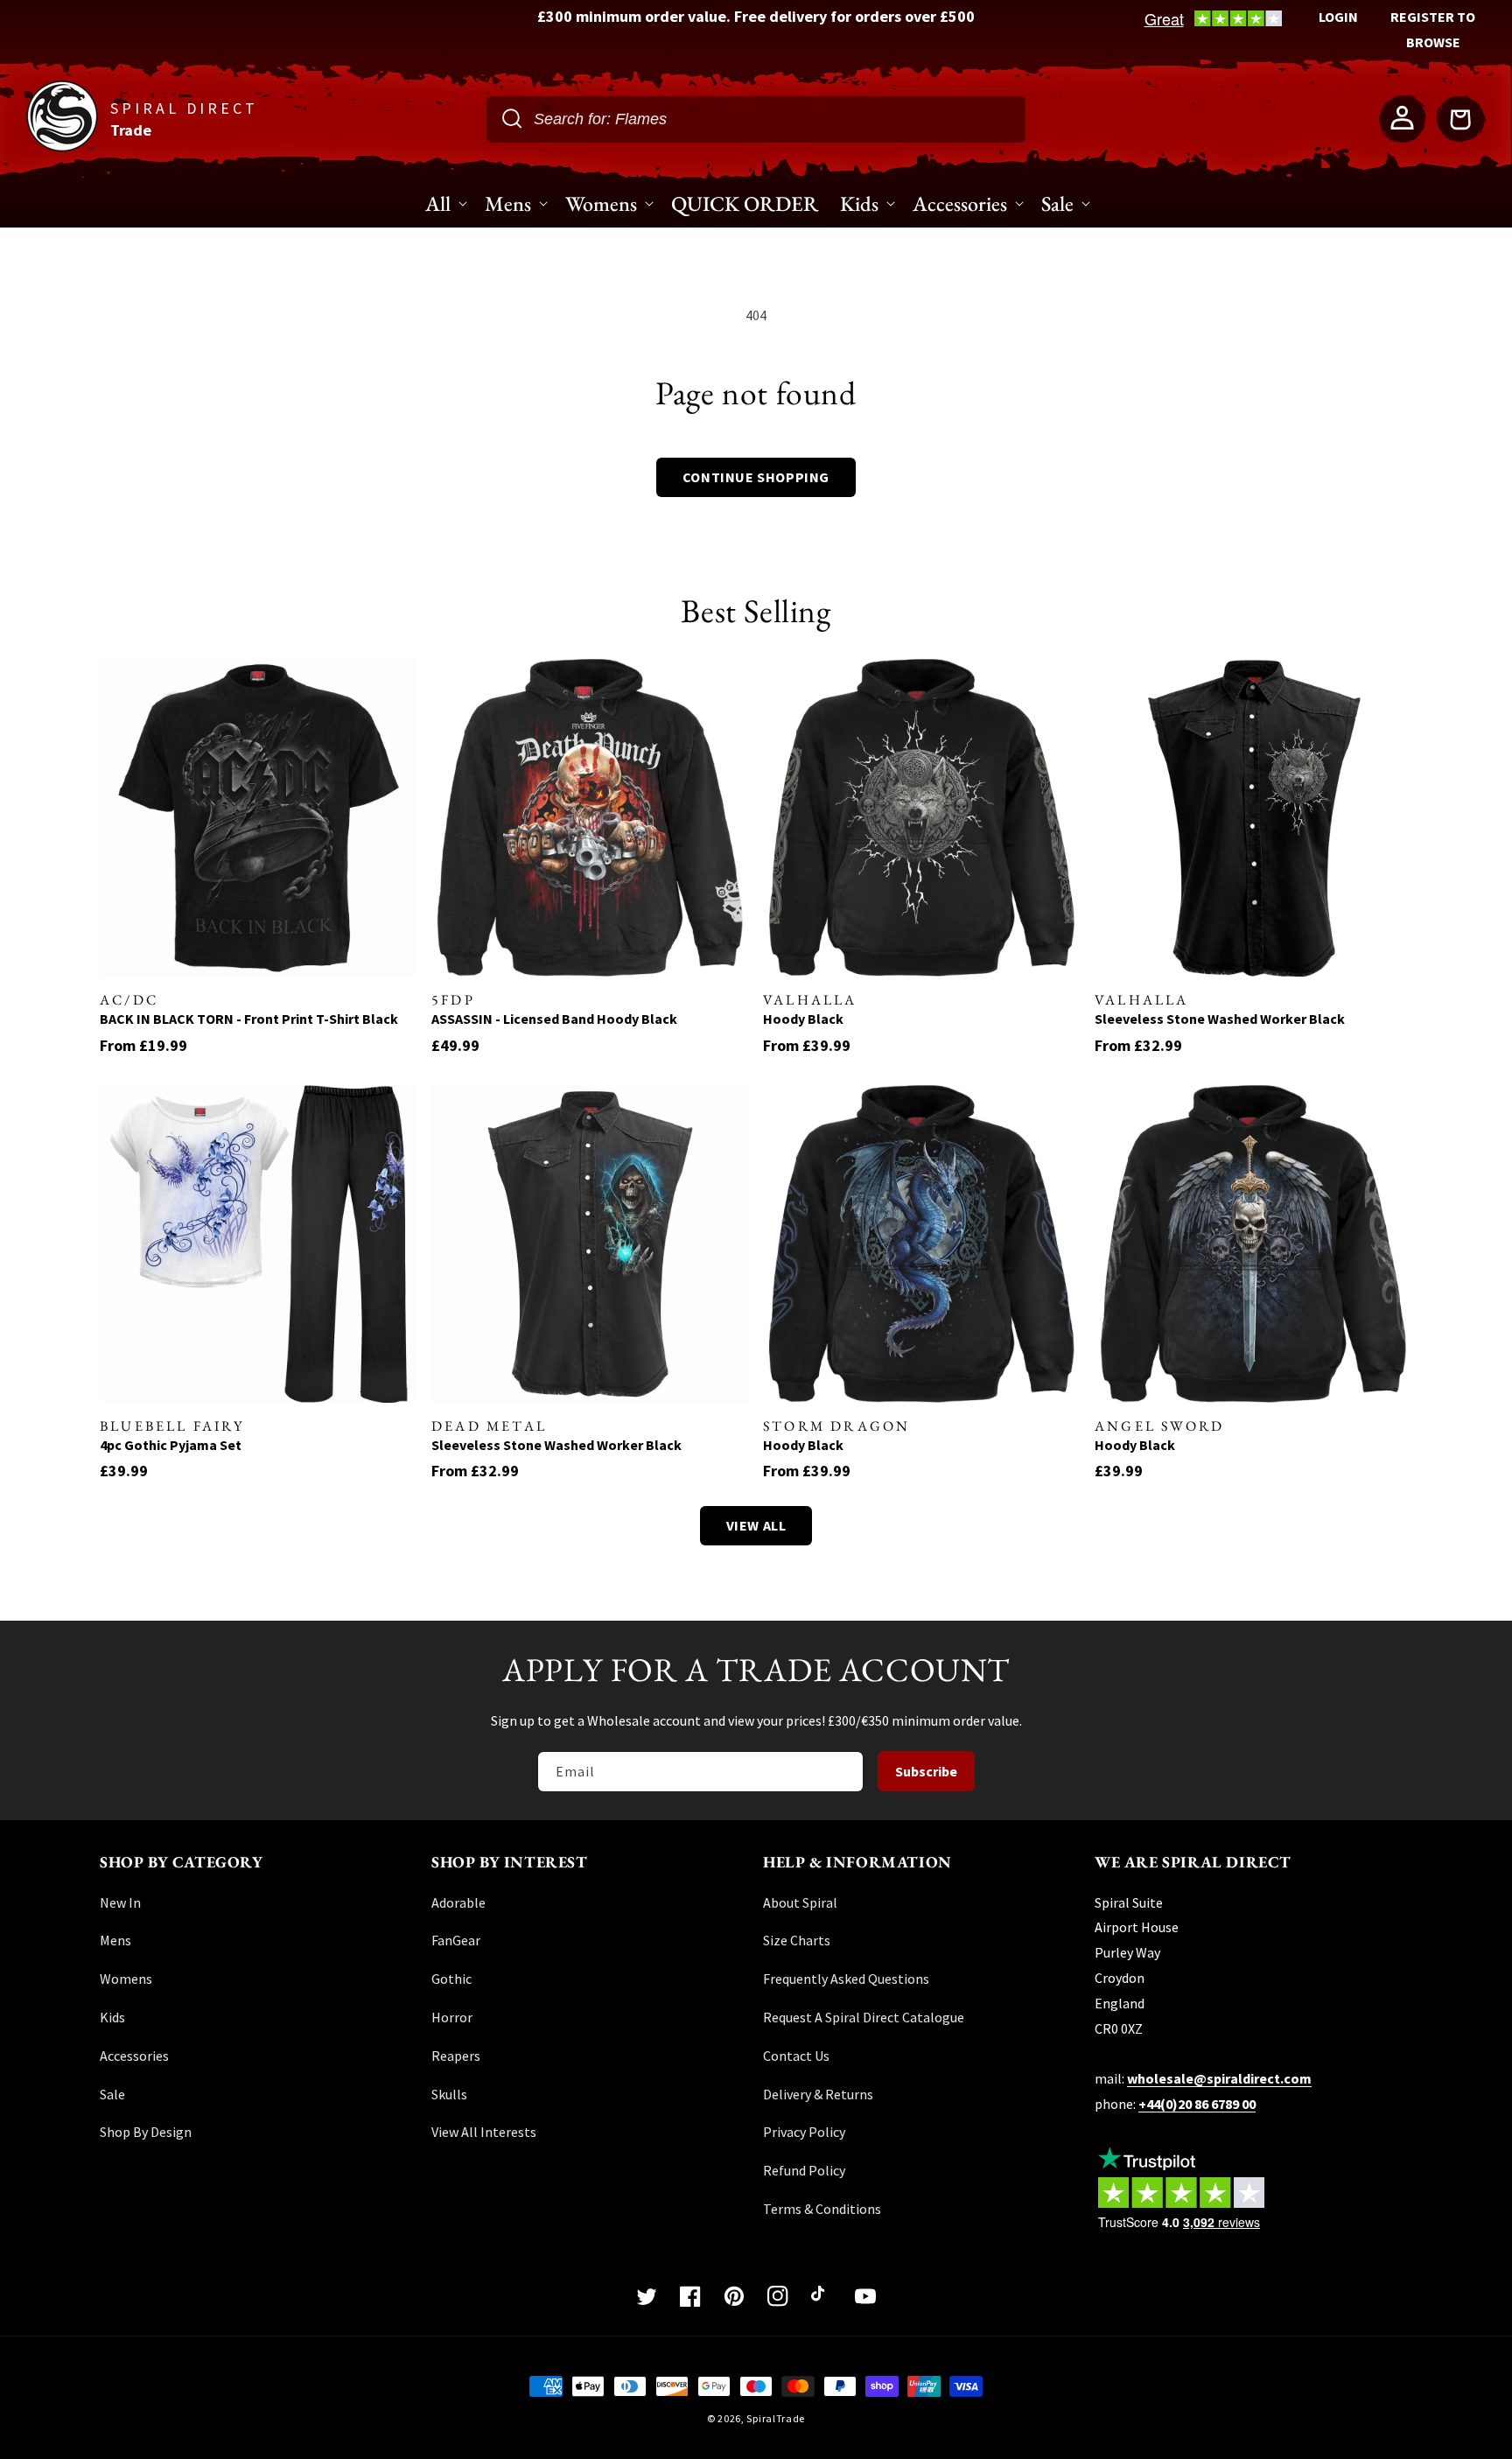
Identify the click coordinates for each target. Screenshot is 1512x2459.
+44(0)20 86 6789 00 (1197, 2104)
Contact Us (796, 2056)
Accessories (134, 2056)
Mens (115, 1940)
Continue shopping (756, 477)
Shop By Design (146, 2132)
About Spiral (800, 1902)
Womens (126, 1979)
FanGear (456, 1940)
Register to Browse (1433, 29)
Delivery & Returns (818, 2094)
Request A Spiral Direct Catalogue (864, 2017)
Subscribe (926, 1771)
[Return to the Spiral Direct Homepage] (62, 147)
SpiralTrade (776, 2418)
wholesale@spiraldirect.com (1219, 2078)
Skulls (449, 2094)
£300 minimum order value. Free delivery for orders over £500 (756, 16)
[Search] (512, 118)
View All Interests (484, 2132)
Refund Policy (804, 2170)
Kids (112, 2017)
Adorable (458, 1902)
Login (1338, 17)
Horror (452, 2017)
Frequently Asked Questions (846, 1979)
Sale (112, 2094)
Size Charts (797, 1940)
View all (756, 1525)
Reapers (456, 2056)
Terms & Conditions (822, 2209)
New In (120, 1902)
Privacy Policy (804, 2132)
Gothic (451, 1979)
